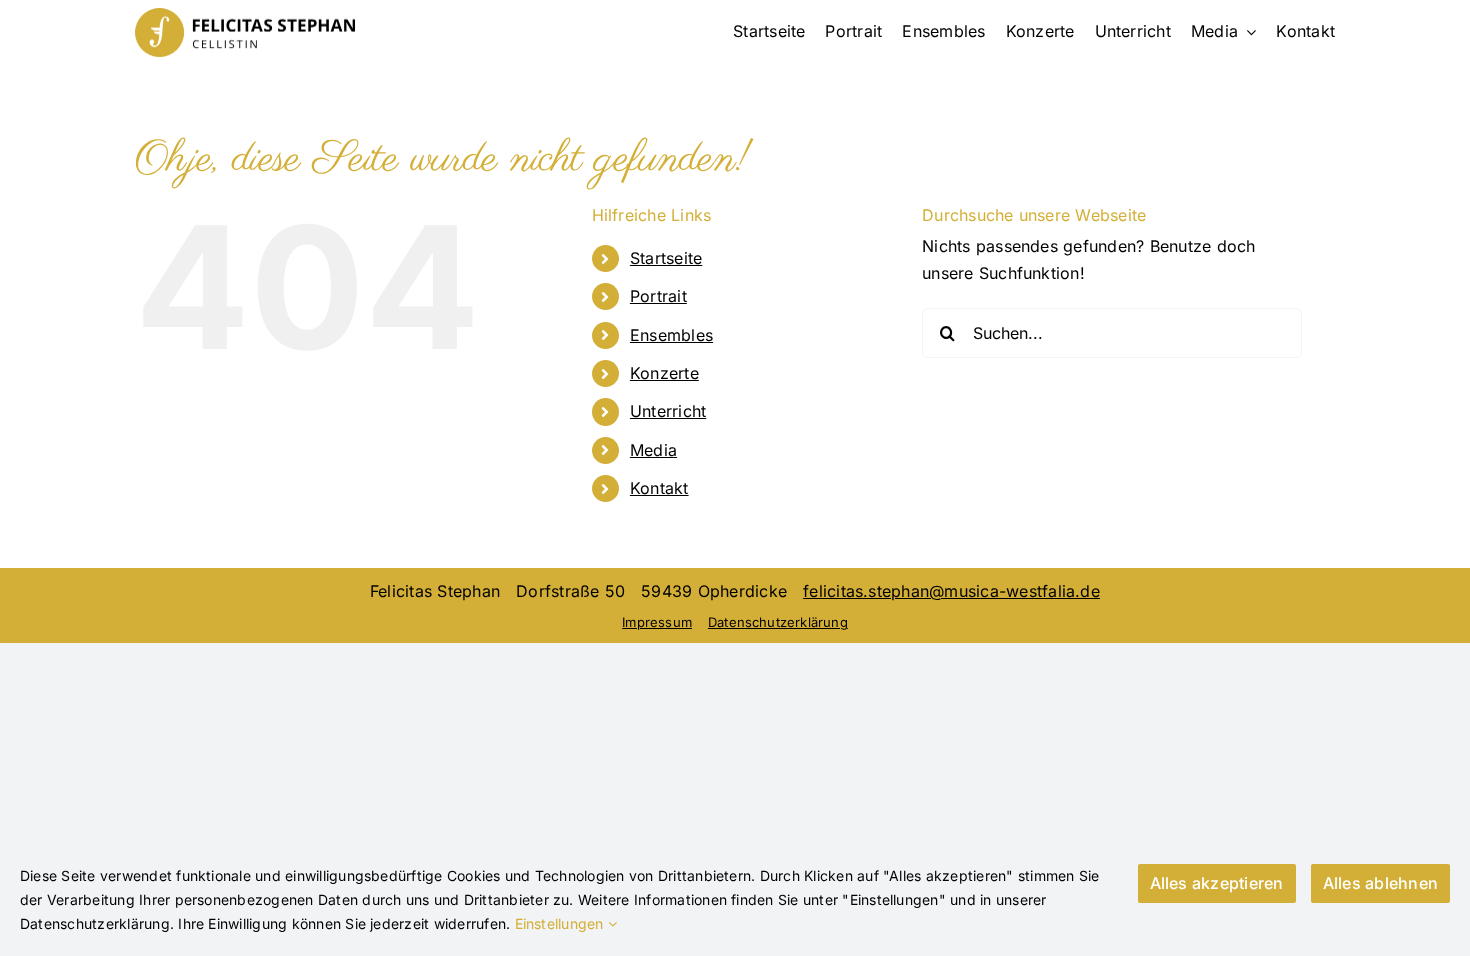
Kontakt (659, 488)
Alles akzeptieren (1217, 883)
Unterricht (668, 411)
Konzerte (664, 373)
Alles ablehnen (1380, 883)
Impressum (657, 622)
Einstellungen (561, 923)
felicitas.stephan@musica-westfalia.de (951, 591)
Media (653, 450)
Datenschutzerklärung (778, 622)
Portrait (658, 296)
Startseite (666, 258)
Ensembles (671, 335)
